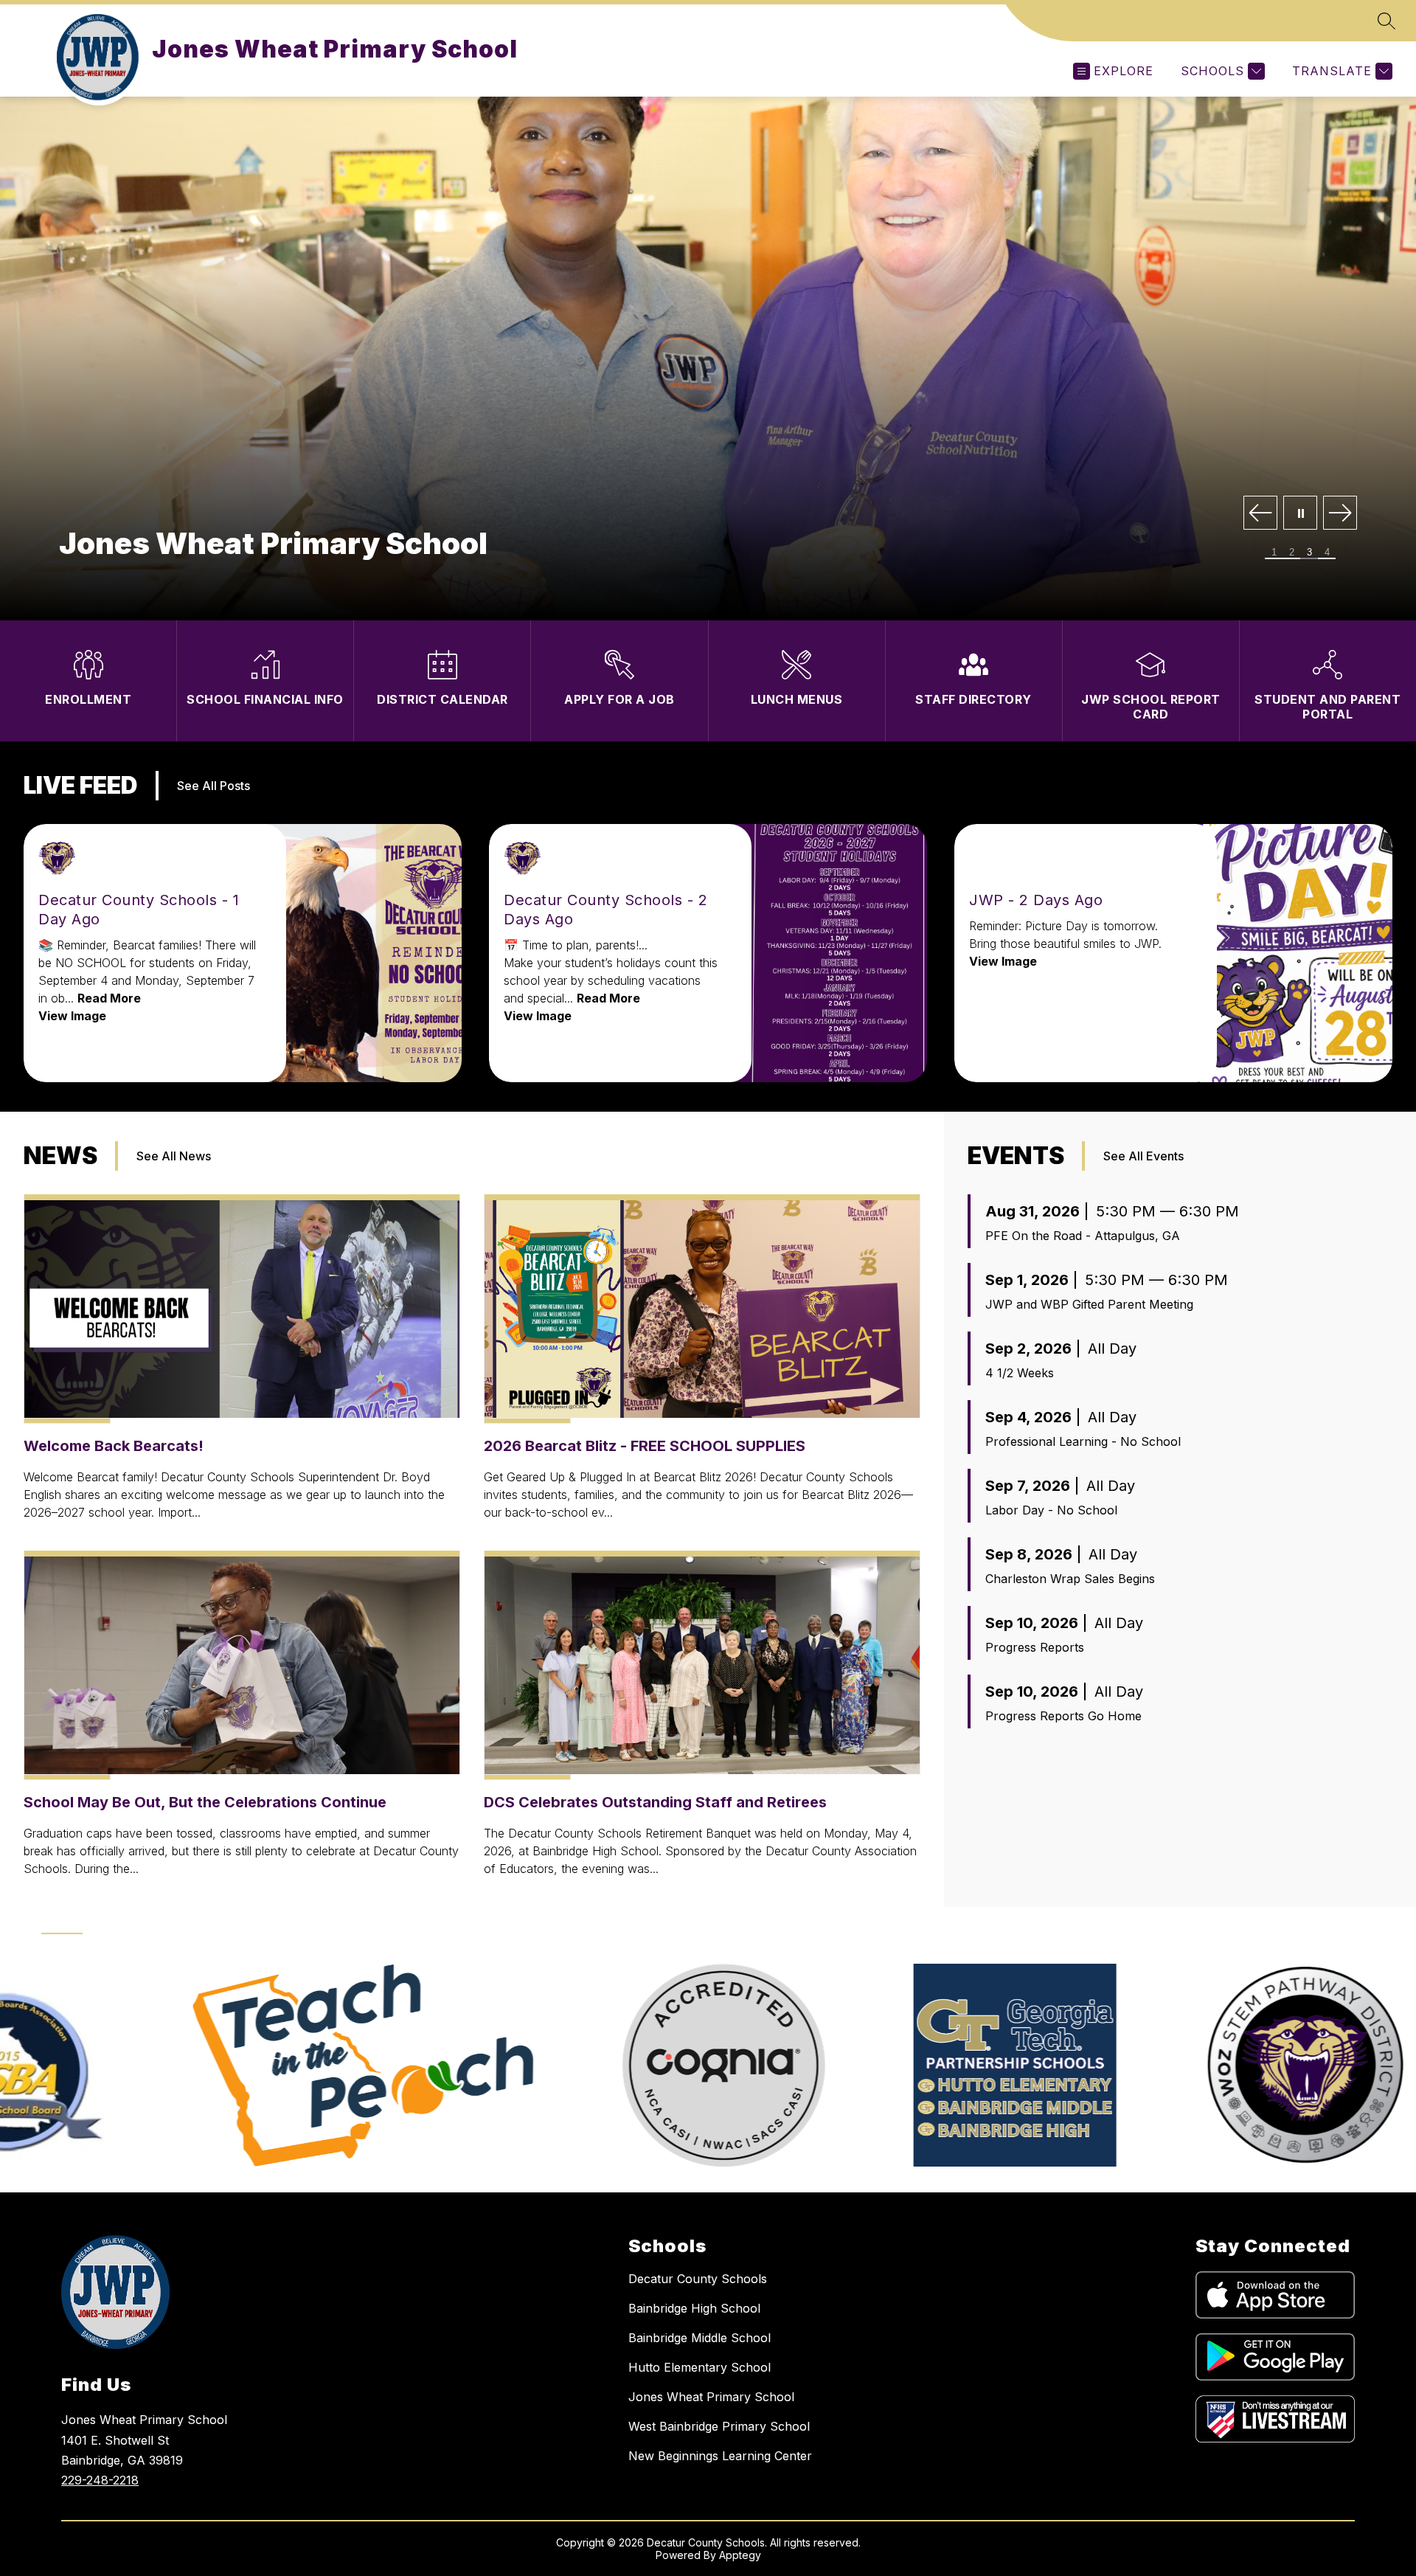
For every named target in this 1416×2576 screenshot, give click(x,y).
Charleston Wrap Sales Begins (1070, 1579)
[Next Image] (1340, 514)
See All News (174, 1156)
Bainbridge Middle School (700, 2338)
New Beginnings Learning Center (720, 2456)
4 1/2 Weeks (1020, 1373)
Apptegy (740, 2555)
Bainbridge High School (694, 2308)
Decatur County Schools (698, 2279)
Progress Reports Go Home (1063, 1716)
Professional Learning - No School (1083, 1441)
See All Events (1143, 1156)
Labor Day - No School (1051, 1510)
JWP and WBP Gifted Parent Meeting (1089, 1304)
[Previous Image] (1260, 514)
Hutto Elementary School (700, 2367)
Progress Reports (1035, 1647)
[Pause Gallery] (1300, 514)
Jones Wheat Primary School (711, 2397)
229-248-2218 (100, 2480)
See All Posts (214, 786)
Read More (109, 998)
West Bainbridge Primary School (719, 2426)
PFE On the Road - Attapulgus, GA (1083, 1236)
